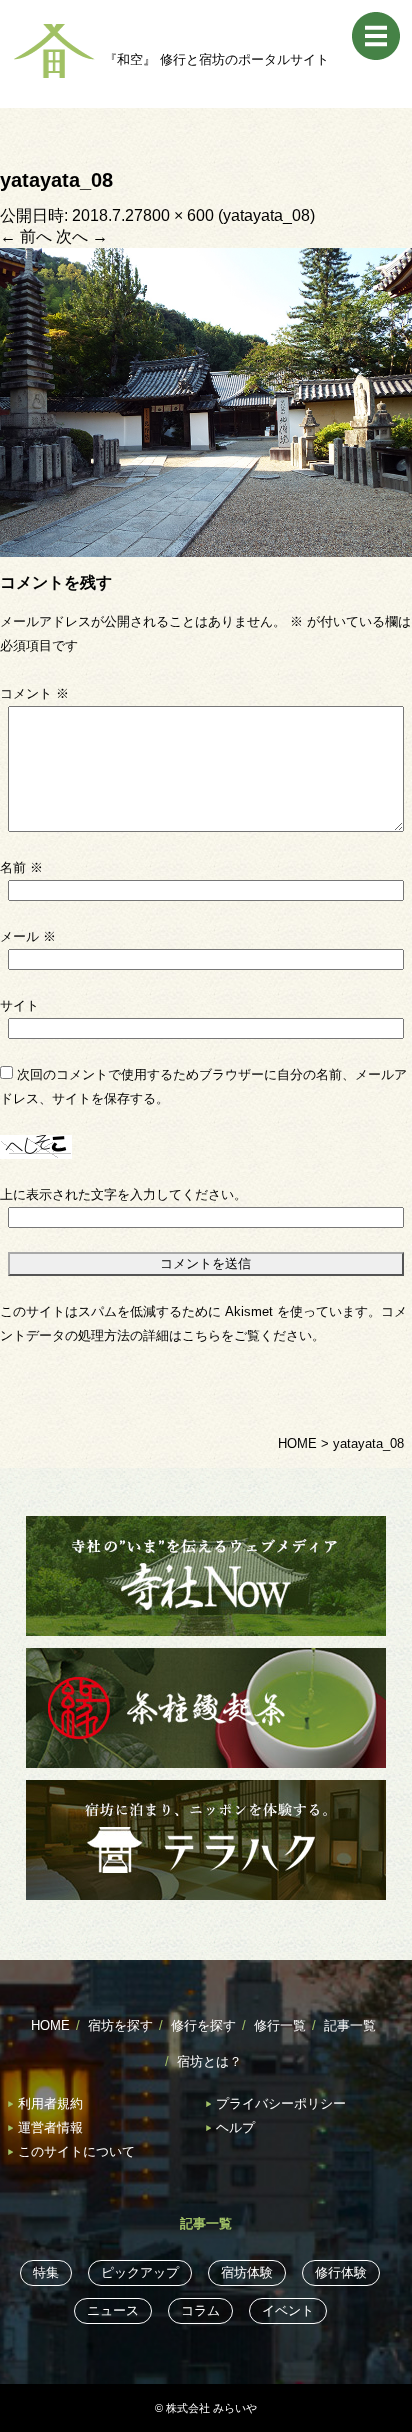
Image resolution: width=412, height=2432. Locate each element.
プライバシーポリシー (281, 2103)
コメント (34, 693)
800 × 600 (178, 215)
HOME (50, 2025)
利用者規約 (50, 2103)
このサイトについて (76, 2151)
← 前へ (26, 236)
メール (28, 936)
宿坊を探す (120, 2025)
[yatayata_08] (206, 401)
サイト (19, 1005)
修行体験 (341, 2272)
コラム (200, 2310)
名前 (21, 867)
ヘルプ (235, 2127)
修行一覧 (280, 2025)
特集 (46, 2272)
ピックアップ (140, 2272)
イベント (288, 2310)
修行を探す (203, 2025)
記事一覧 (350, 2025)
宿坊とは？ (209, 2061)
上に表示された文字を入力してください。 (123, 1194)
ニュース (113, 2310)
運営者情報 (50, 2127)
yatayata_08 (266, 215)
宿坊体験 (247, 2272)
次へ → (82, 236)
